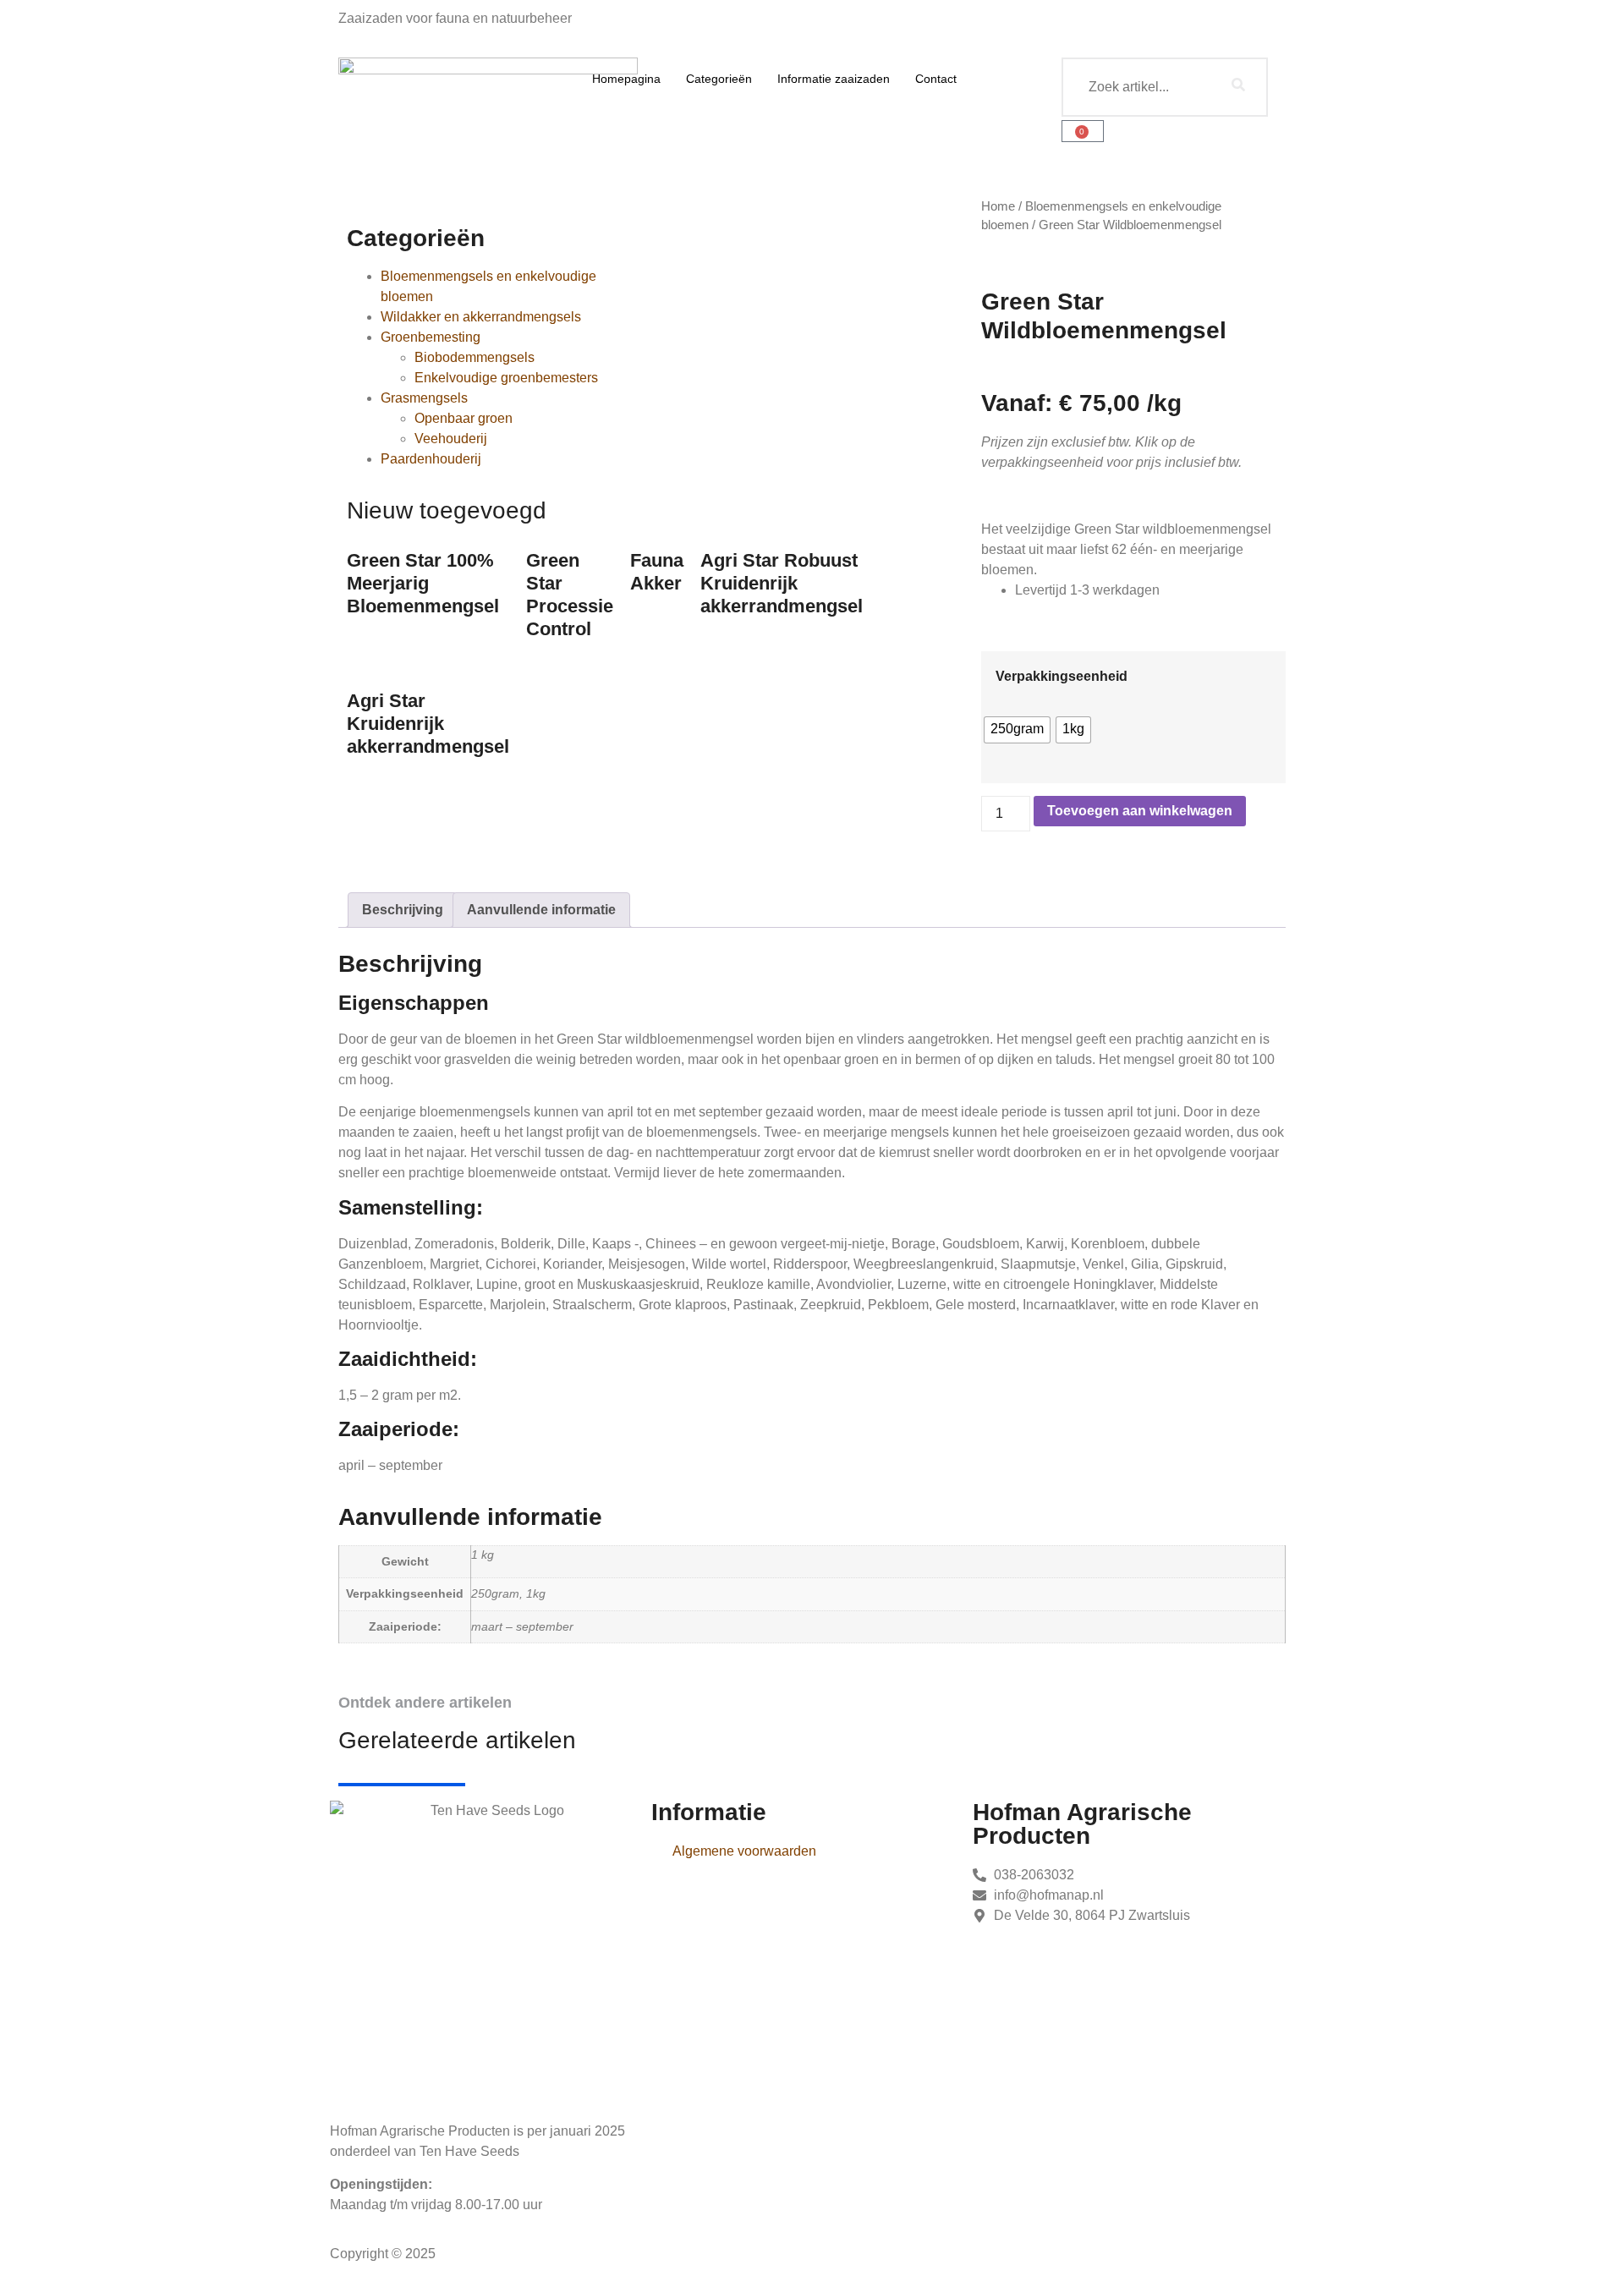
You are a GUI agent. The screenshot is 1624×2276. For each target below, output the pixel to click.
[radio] (1017, 730)
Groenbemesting (431, 337)
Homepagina (626, 79)
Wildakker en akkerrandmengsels (481, 317)
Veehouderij (451, 439)
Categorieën (719, 79)
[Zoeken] (1238, 87)
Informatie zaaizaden (834, 79)
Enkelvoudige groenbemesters (506, 378)
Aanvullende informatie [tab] (541, 910)
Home (998, 206)
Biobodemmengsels (475, 357)
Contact (936, 79)
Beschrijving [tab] (403, 910)
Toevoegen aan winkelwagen (1140, 811)
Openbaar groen (464, 418)
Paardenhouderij (431, 459)
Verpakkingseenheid (1062, 677)
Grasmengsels (424, 398)
